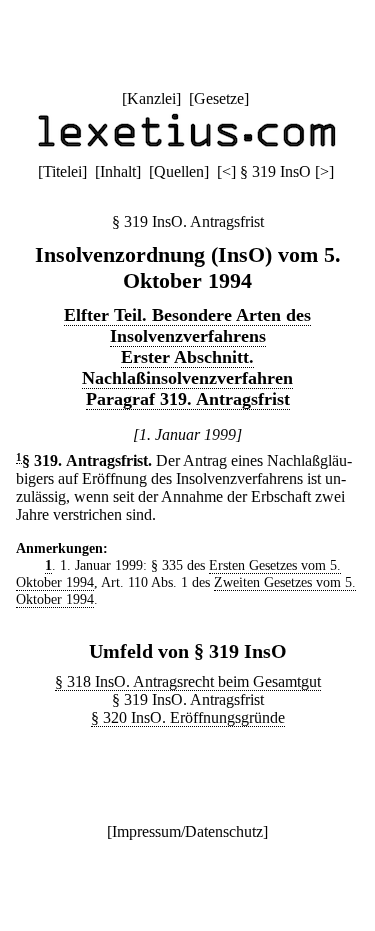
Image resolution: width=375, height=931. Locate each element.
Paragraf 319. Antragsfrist (188, 399)
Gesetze (219, 98)
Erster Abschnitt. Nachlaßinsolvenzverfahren (187, 367)
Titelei (62, 171)
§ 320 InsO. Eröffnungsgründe (188, 717)
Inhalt (118, 171)
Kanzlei (151, 98)
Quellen (179, 171)
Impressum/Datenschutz (187, 831)
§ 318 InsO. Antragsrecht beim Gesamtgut (188, 681)
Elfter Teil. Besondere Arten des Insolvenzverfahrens (187, 325)
